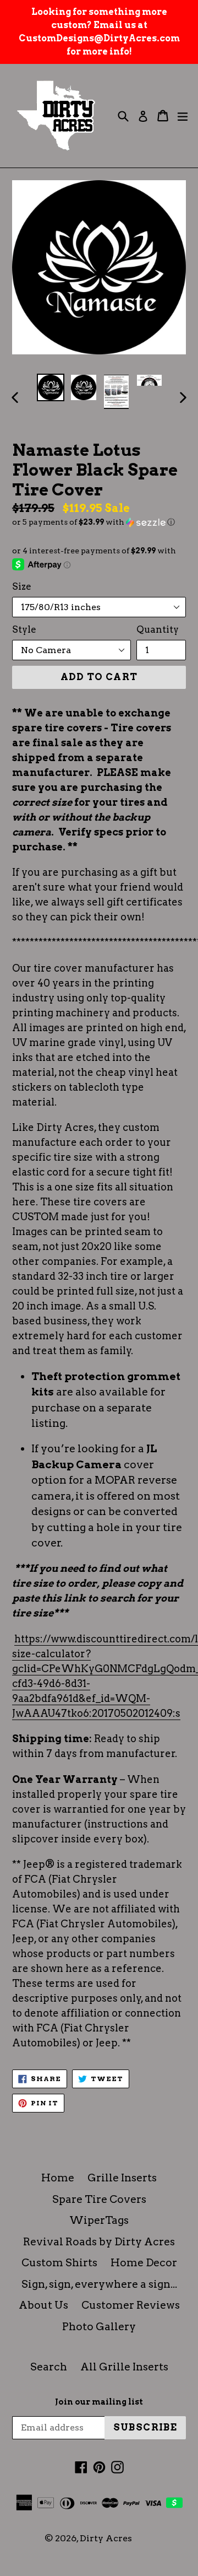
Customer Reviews (131, 2305)
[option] (51, 387)
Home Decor (144, 2263)
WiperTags (99, 2220)
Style (24, 629)
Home (58, 2178)
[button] (99, 522)
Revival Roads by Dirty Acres (99, 2242)
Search (49, 2367)
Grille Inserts (122, 2178)
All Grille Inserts (124, 2367)
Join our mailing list (99, 2402)
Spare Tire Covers (99, 2199)
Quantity (158, 629)
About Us (43, 2305)
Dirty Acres (106, 2538)
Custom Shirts (59, 2263)
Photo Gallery (99, 2327)
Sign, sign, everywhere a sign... (99, 2284)
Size (22, 586)
